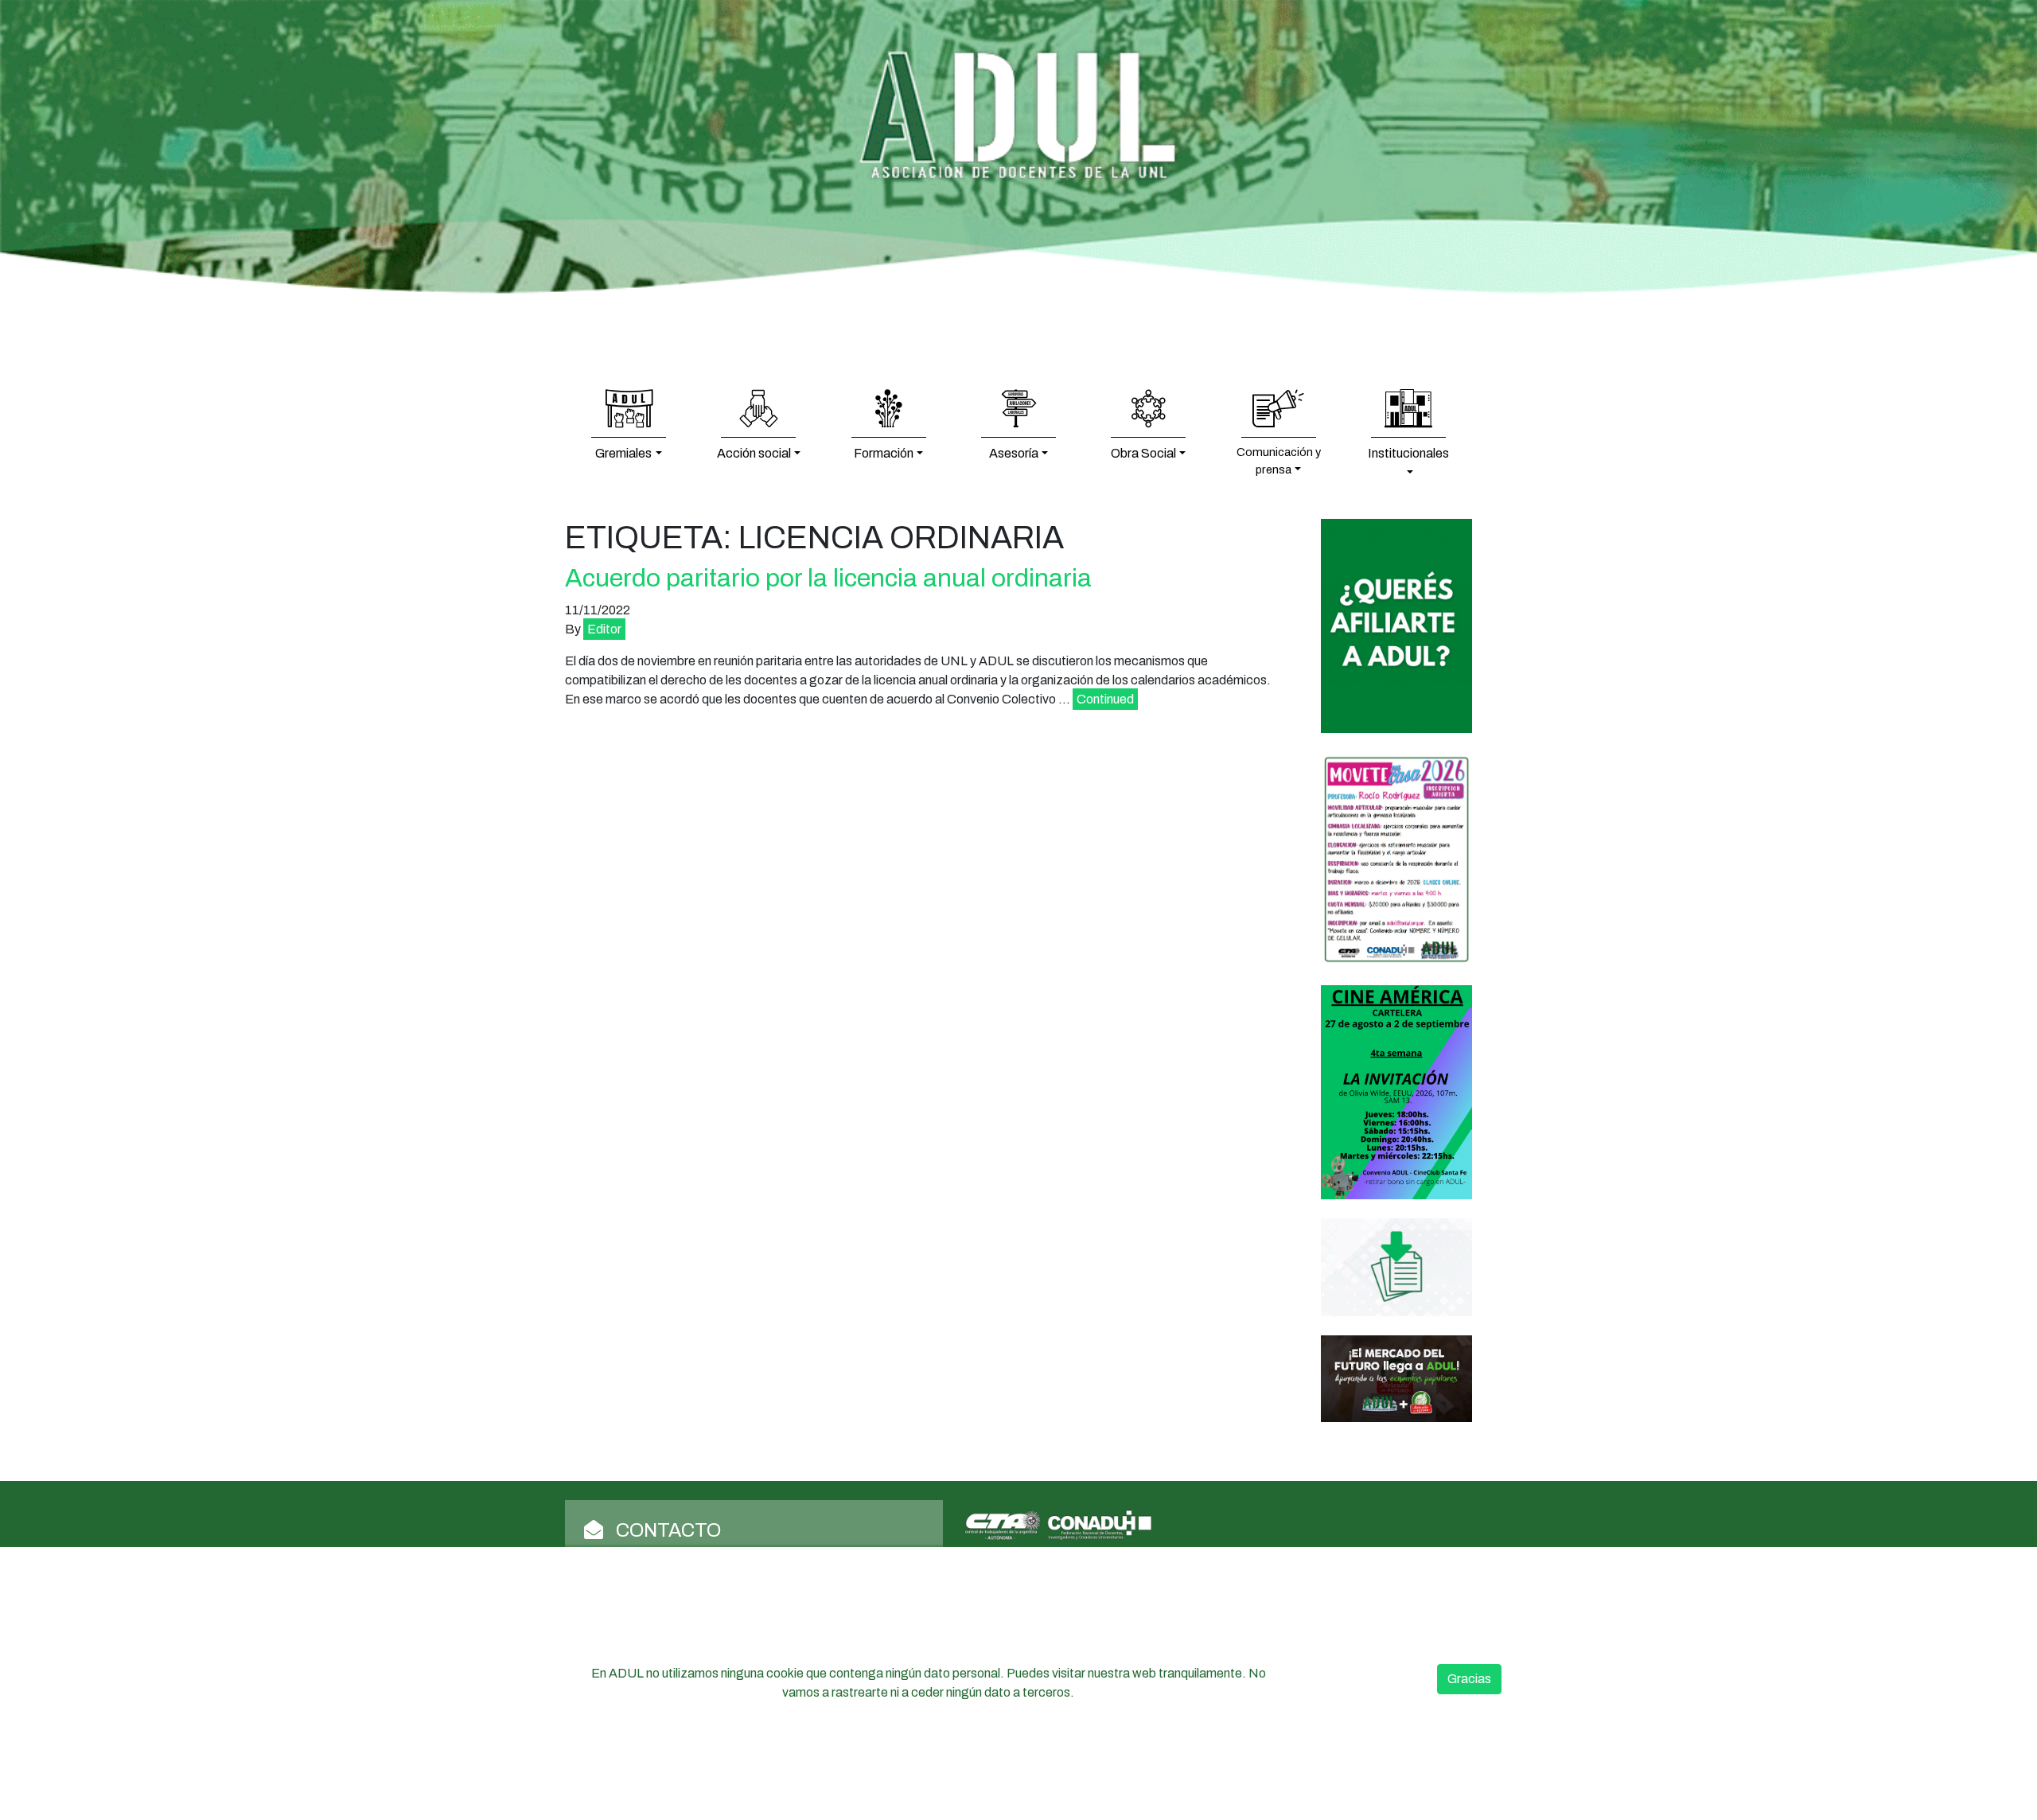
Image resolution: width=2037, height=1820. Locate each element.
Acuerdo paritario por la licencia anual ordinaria (828, 578)
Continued (1105, 699)
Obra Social (1143, 453)
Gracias (1469, 1679)
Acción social (754, 453)
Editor (604, 629)
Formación (884, 453)
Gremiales (623, 453)
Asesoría (1014, 453)
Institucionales (1408, 453)
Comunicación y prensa (1279, 461)
